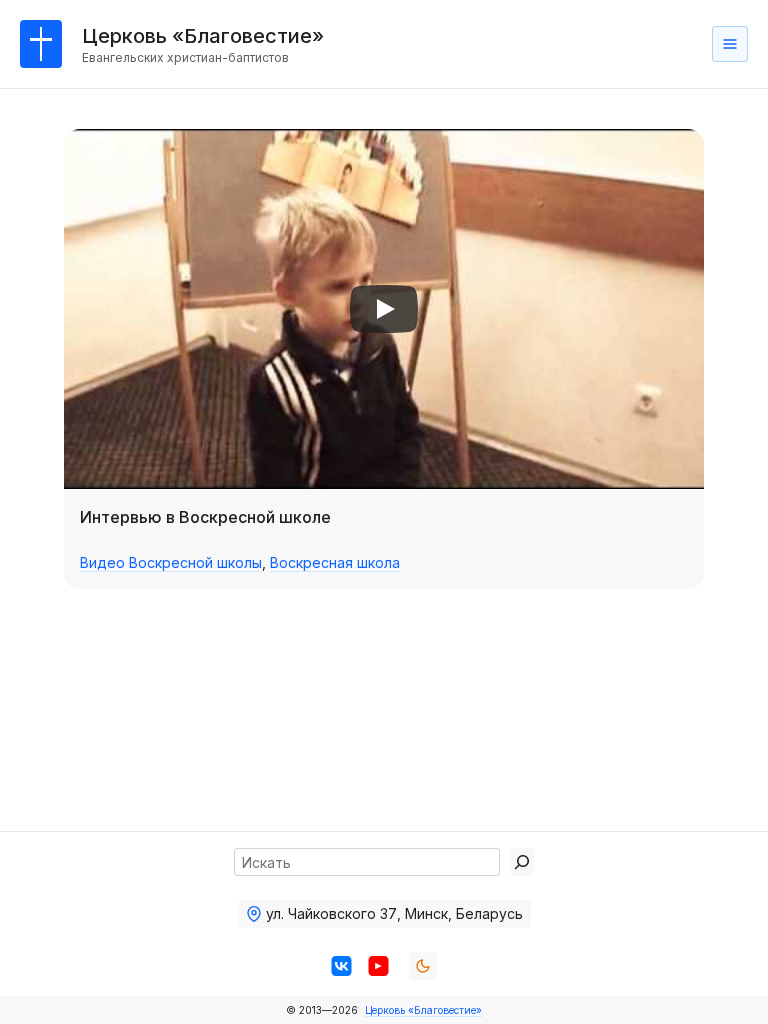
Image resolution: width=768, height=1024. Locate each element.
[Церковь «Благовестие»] (41, 44)
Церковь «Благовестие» (423, 1010)
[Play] (384, 309)
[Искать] (522, 862)
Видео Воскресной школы (171, 562)
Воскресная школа (335, 562)
